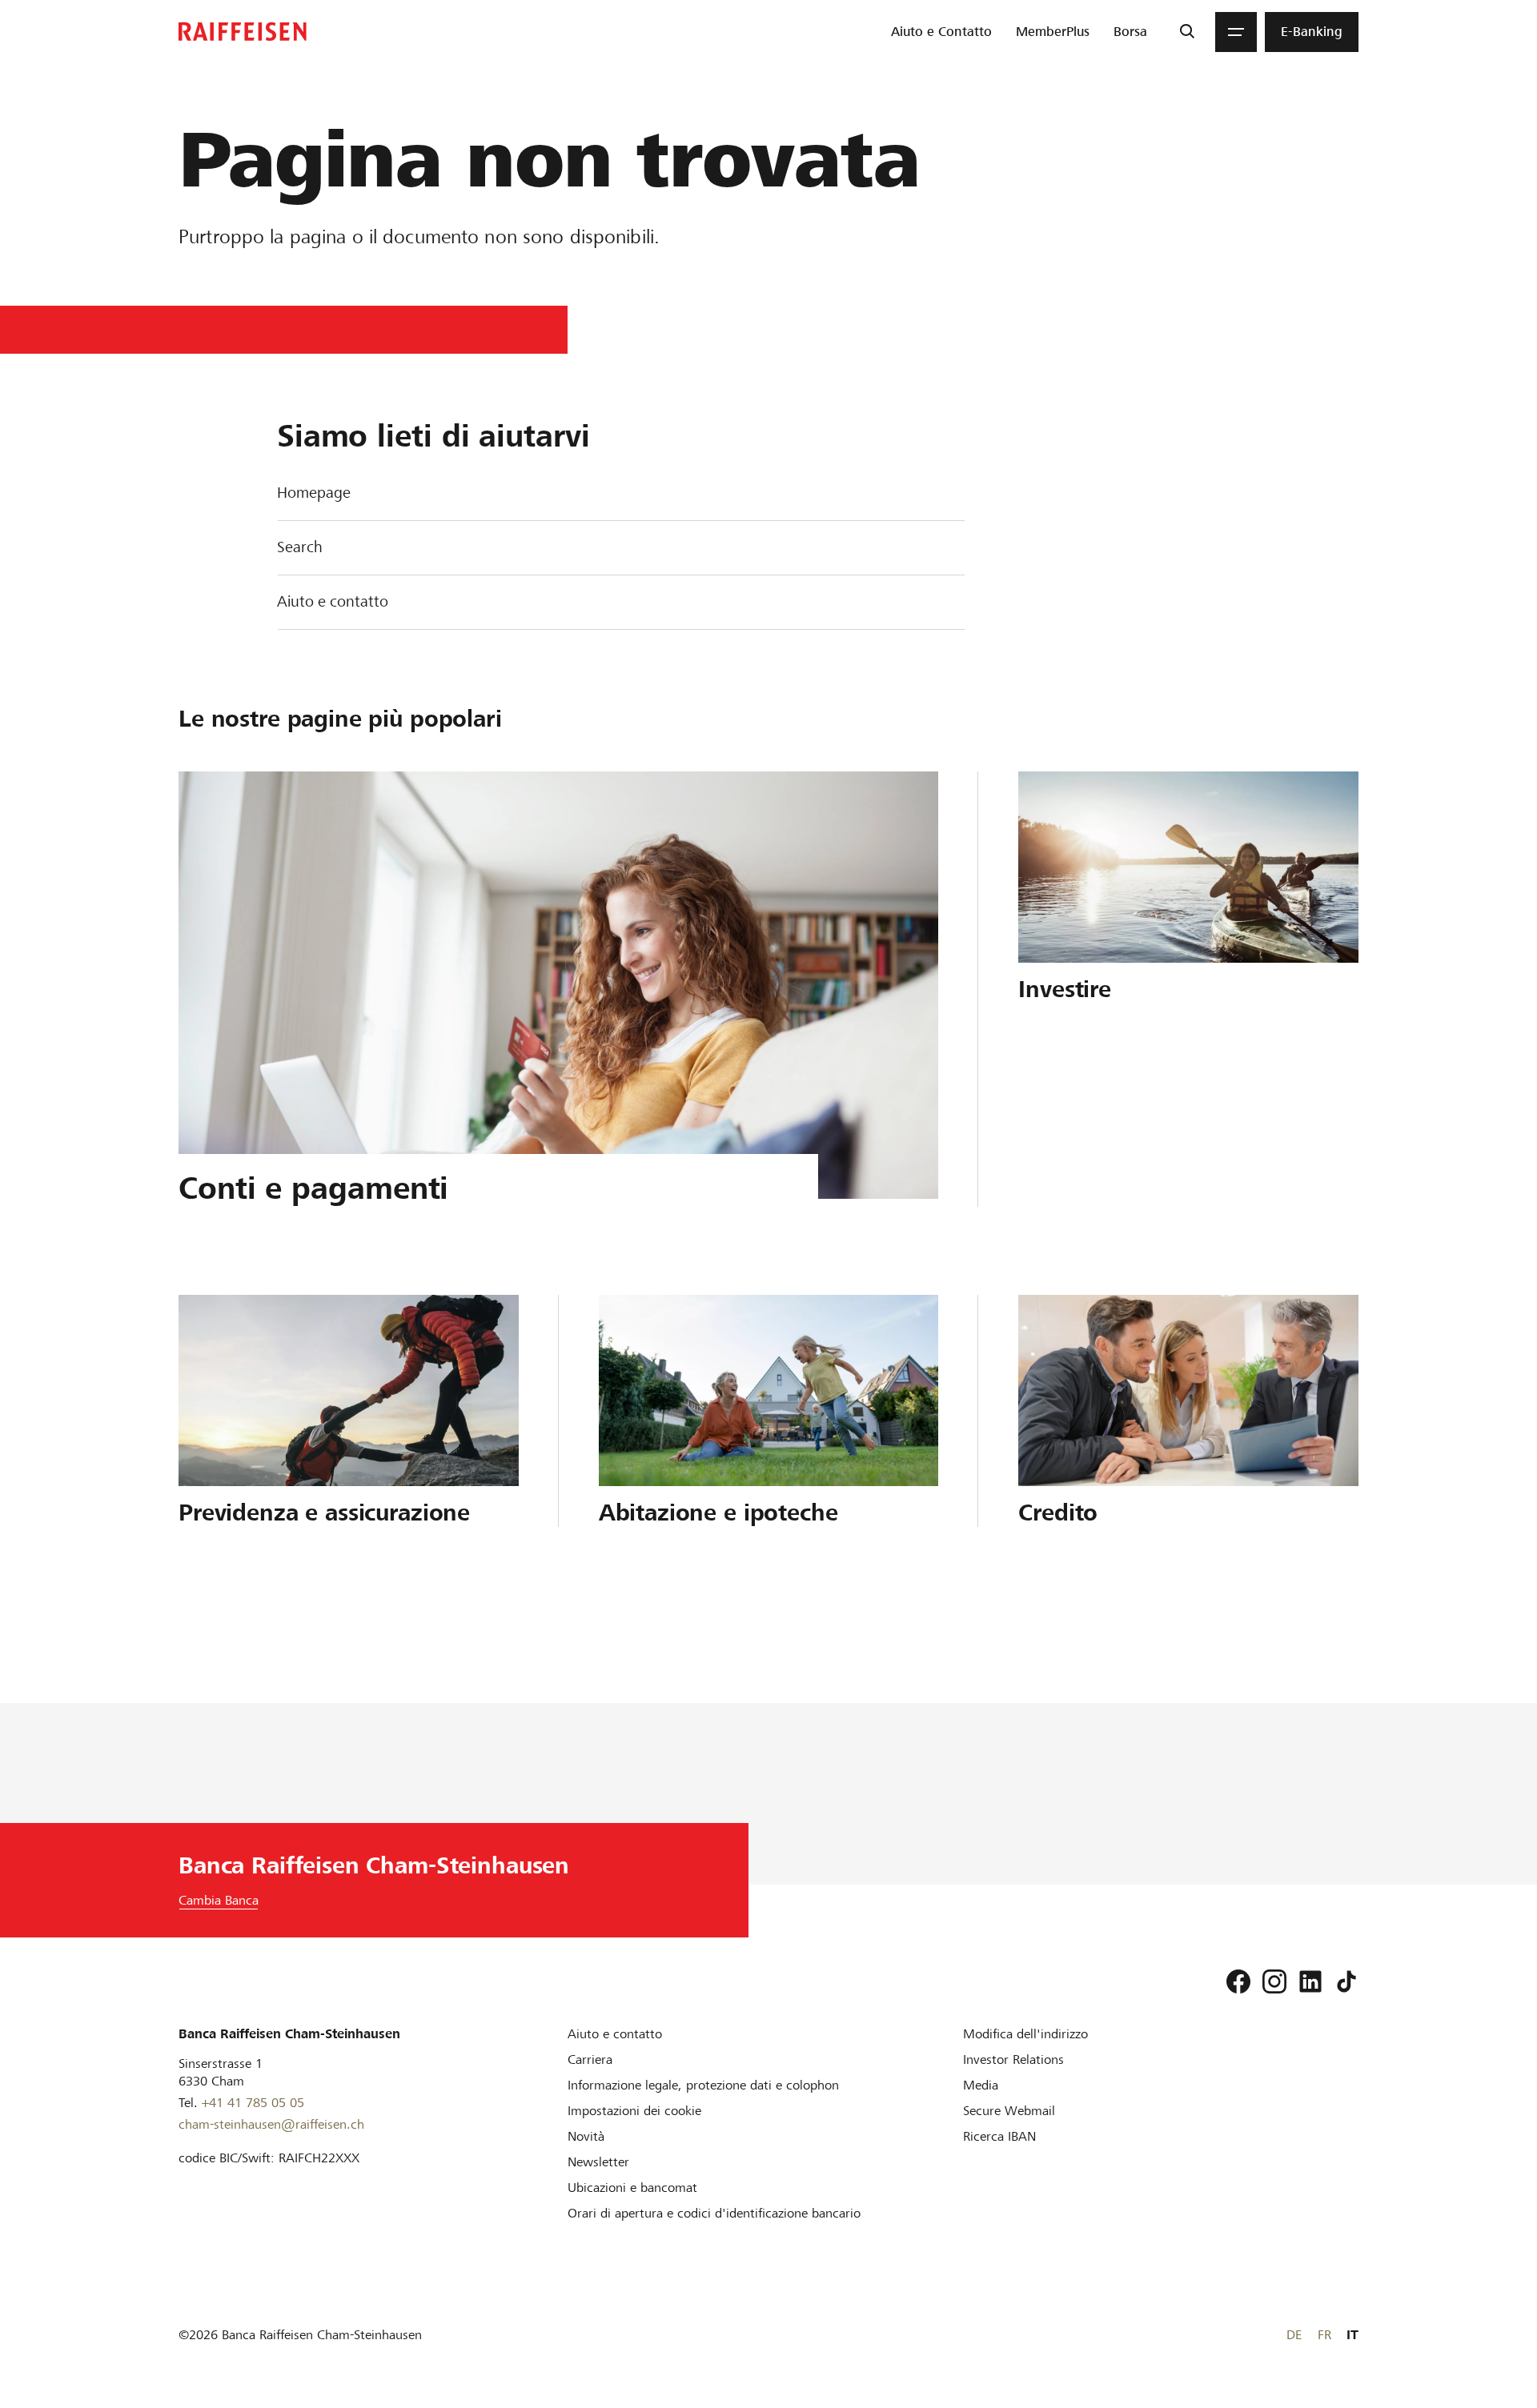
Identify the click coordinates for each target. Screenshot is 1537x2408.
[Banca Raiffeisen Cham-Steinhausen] (243, 32)
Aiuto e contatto (333, 601)
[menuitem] (941, 32)
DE (1294, 2335)
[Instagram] (1274, 1981)
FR (1324, 2335)
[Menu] (1236, 32)
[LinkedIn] (1310, 1981)
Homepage (314, 493)
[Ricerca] (1187, 32)
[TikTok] (1346, 1981)
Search (300, 547)
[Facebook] (1238, 1981)
